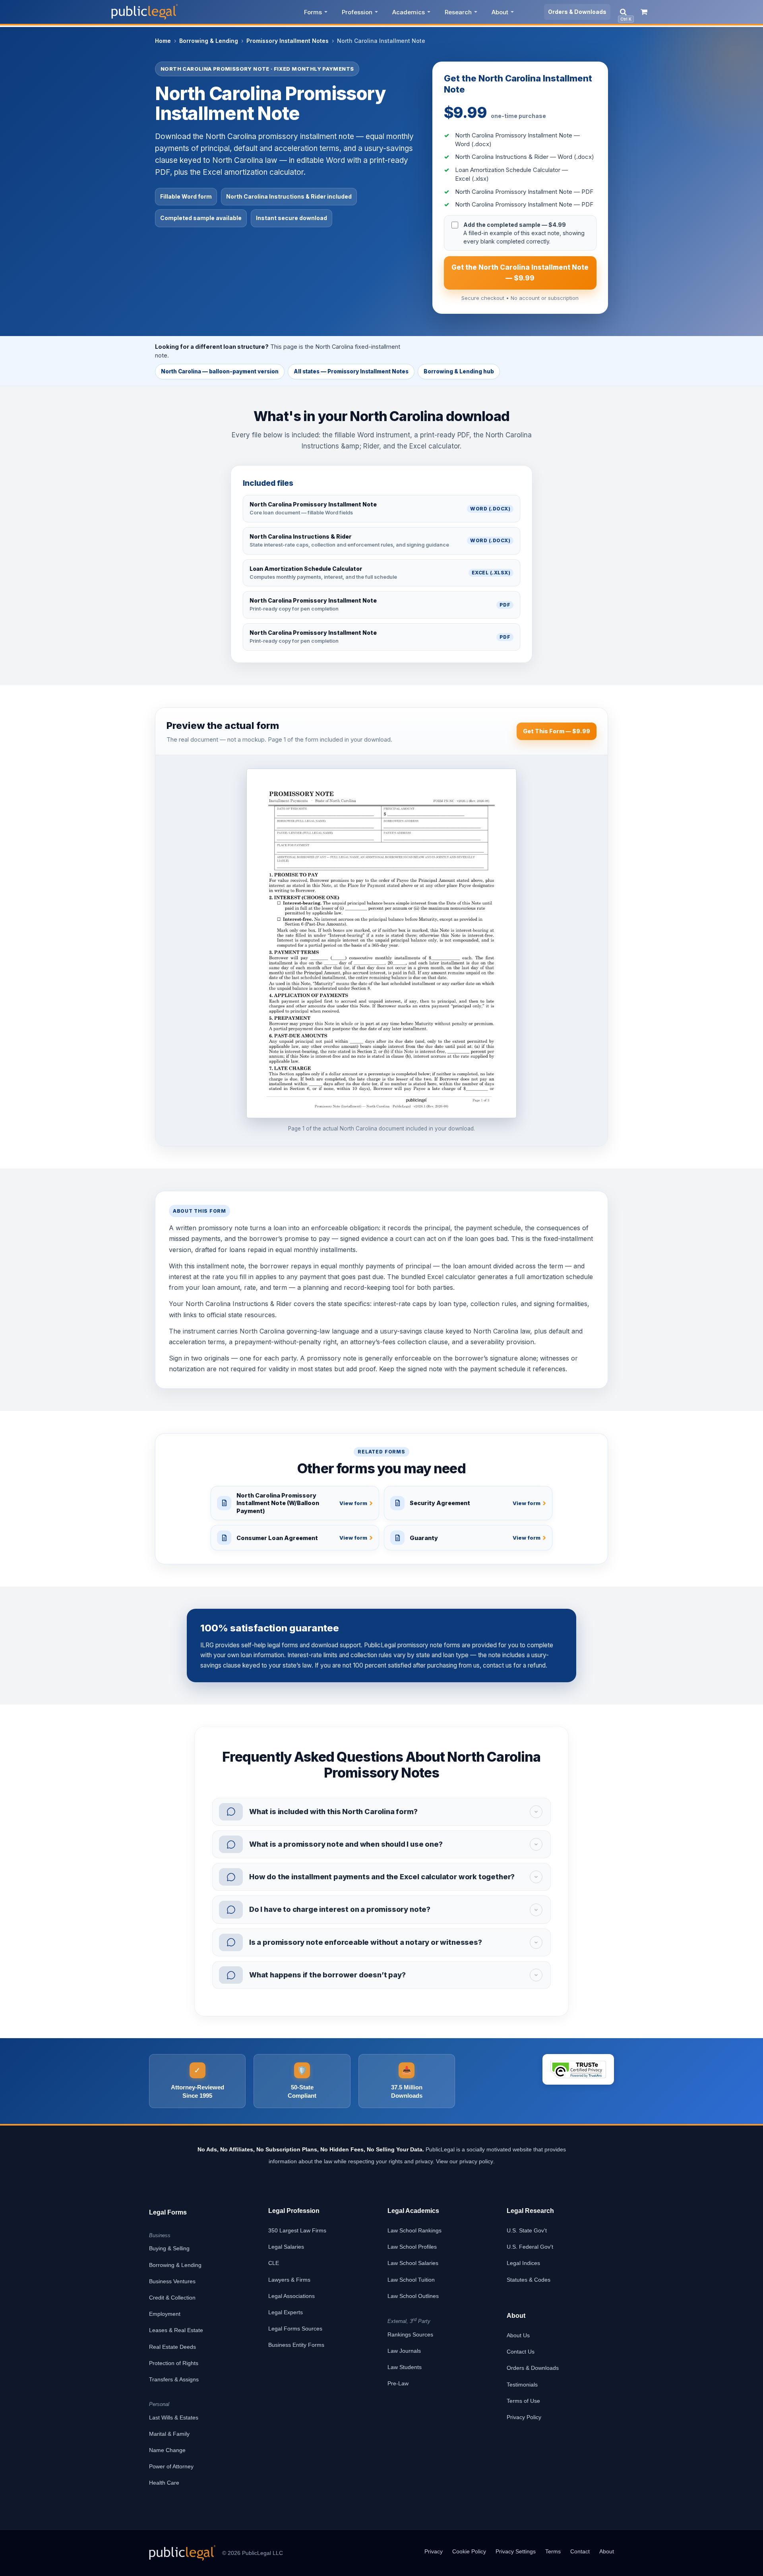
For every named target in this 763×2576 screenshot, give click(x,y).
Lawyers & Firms (289, 2280)
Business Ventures (172, 2281)
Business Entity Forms (296, 2345)
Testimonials (522, 2385)
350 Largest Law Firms (297, 2230)
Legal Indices (523, 2263)
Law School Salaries (413, 2263)
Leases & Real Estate (176, 2330)
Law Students (405, 2367)
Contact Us (521, 2352)
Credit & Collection (172, 2298)
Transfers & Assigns (174, 2379)
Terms (553, 2551)
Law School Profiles (412, 2247)
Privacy (434, 2551)
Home (163, 41)
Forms (313, 12)
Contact (580, 2551)
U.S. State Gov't (527, 2230)
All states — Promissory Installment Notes (351, 371)
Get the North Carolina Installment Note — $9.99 (520, 273)
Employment (165, 2314)
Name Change (167, 2450)
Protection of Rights (174, 2363)
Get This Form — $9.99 (557, 731)
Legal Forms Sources (295, 2329)
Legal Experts (286, 2312)
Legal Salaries (286, 2247)
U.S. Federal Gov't (530, 2247)
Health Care (164, 2483)
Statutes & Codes (529, 2280)
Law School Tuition (411, 2280)
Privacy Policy (524, 2417)
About (500, 12)
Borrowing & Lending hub (459, 371)
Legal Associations (291, 2296)
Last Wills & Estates (174, 2418)
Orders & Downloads (577, 12)
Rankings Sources (410, 2334)
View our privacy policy (465, 2161)
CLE (274, 2263)
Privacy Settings (516, 2551)
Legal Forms (168, 2212)
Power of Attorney (171, 2466)
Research (458, 12)
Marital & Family (169, 2434)
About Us (518, 2335)
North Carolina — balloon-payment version (220, 371)
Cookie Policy (469, 2551)
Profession (357, 12)
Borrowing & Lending (209, 41)
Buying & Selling (169, 2248)
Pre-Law (398, 2383)
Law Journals (404, 2351)
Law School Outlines (413, 2296)
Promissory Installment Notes (288, 41)
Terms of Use (523, 2401)
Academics (409, 12)
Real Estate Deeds (172, 2347)
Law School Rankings (414, 2230)
